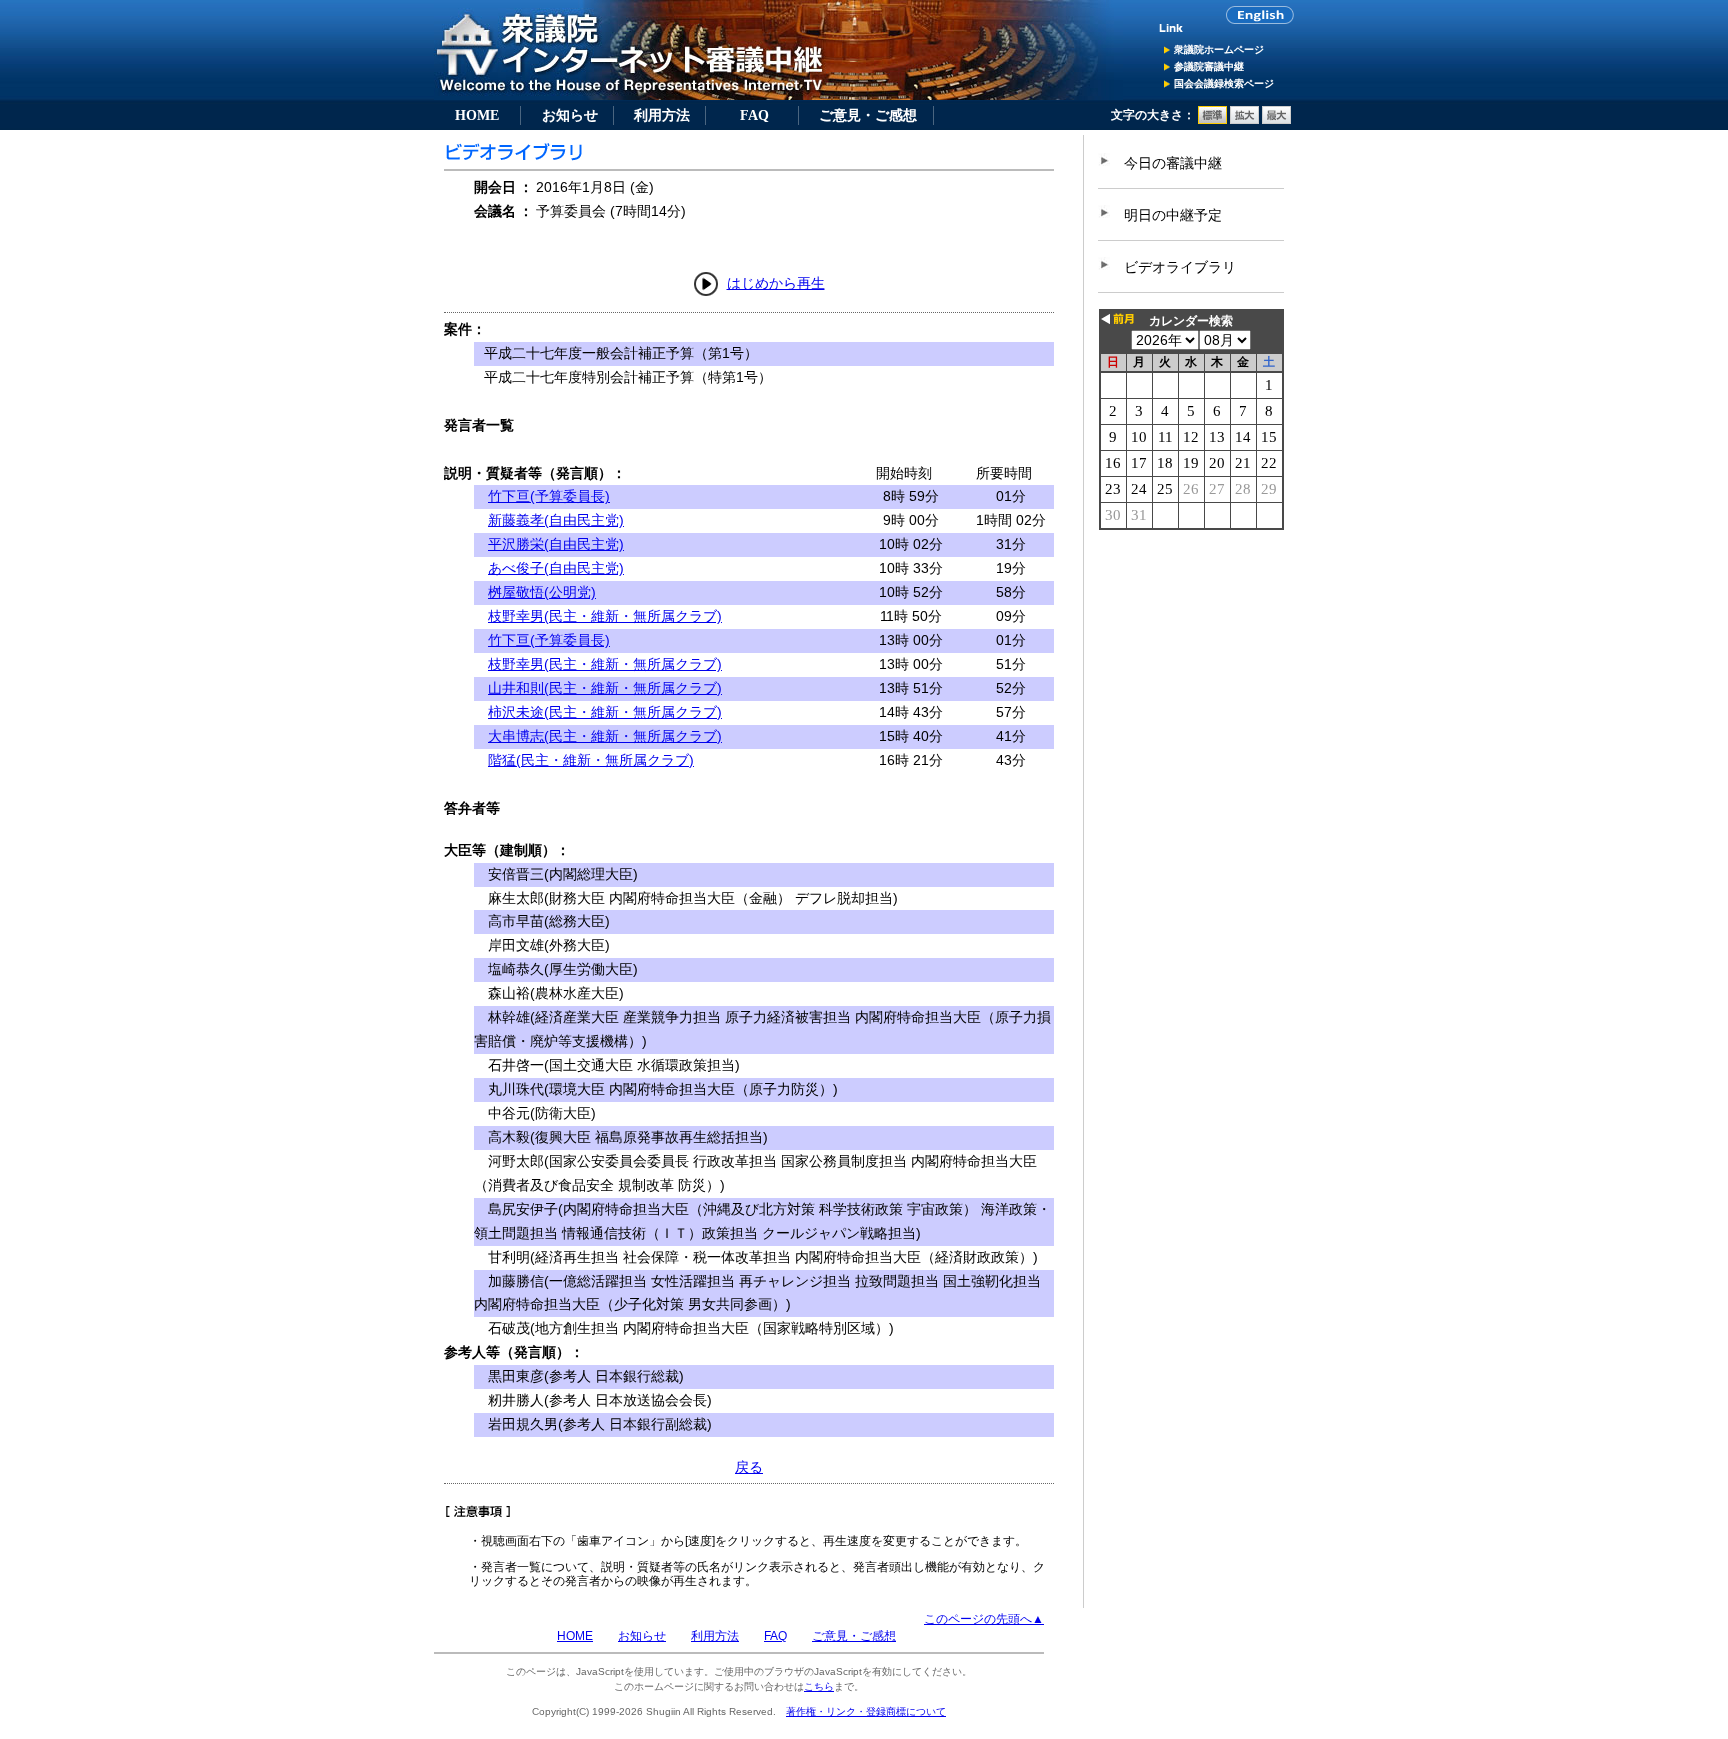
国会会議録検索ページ (1224, 83)
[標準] (1212, 120)
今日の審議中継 (1173, 163)
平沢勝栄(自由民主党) (556, 544)
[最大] (1276, 120)
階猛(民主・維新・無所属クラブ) (591, 760)
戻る (749, 1467)
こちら (819, 1686)
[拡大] (1244, 120)
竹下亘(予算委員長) (549, 496)
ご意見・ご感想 (868, 115)
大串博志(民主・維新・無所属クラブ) (605, 736)
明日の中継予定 (1173, 215)
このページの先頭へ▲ (984, 1619)
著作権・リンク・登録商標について (866, 1711)
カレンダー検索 (1191, 321)
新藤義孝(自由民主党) (556, 520)
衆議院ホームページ (1219, 49)
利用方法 (662, 115)
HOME (477, 115)
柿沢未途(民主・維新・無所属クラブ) (605, 712)
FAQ (754, 115)
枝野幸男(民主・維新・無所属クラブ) (605, 616)
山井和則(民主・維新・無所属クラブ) (605, 688)
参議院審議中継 (1209, 66)
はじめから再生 (776, 283)
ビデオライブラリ (1180, 267)
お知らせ (570, 115)
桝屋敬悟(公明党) (542, 592)
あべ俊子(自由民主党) (556, 568)
